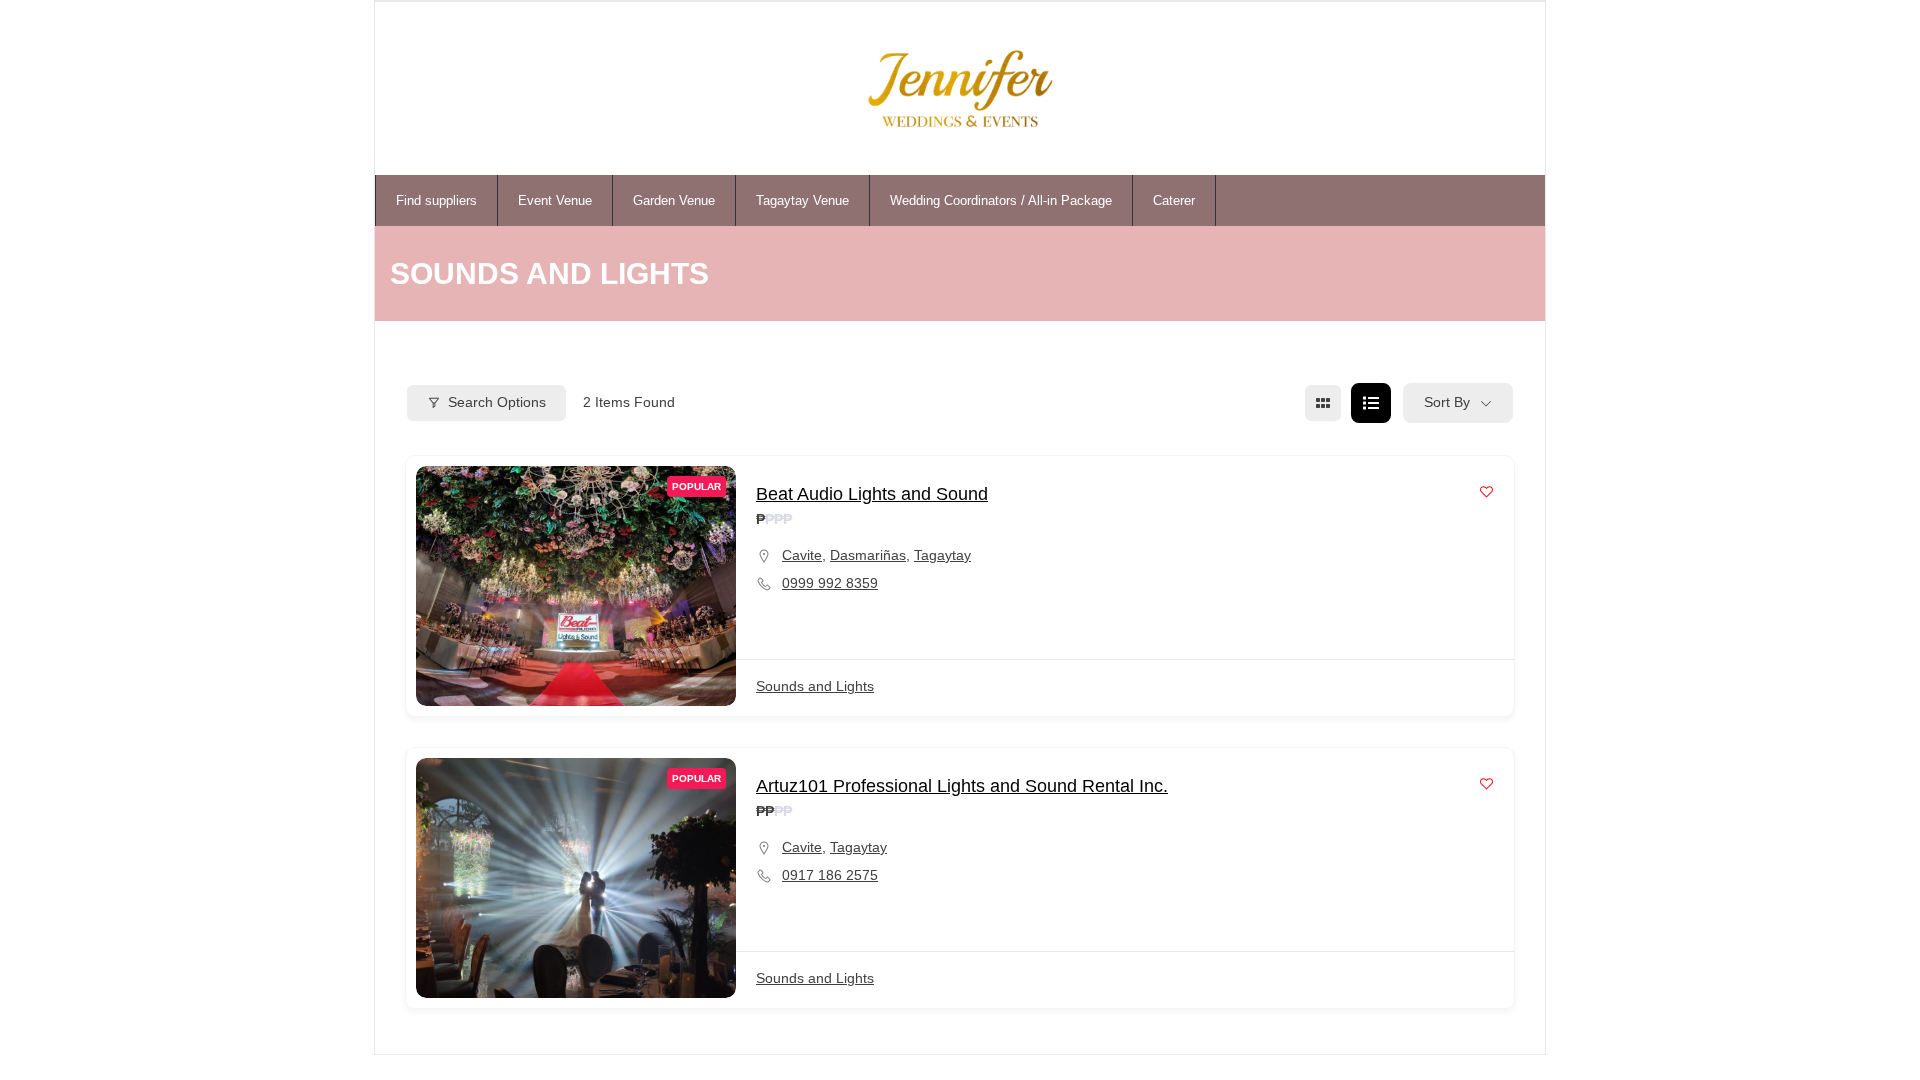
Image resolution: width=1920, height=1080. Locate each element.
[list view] (1371, 403)
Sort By (1447, 402)
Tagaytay (942, 555)
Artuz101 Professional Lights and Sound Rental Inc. (962, 786)
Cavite (802, 555)
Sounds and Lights (815, 686)
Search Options (497, 402)
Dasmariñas (868, 555)
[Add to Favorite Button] (1486, 491)
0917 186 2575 (830, 875)
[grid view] (1323, 403)
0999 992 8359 (830, 583)
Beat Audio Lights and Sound (872, 494)
